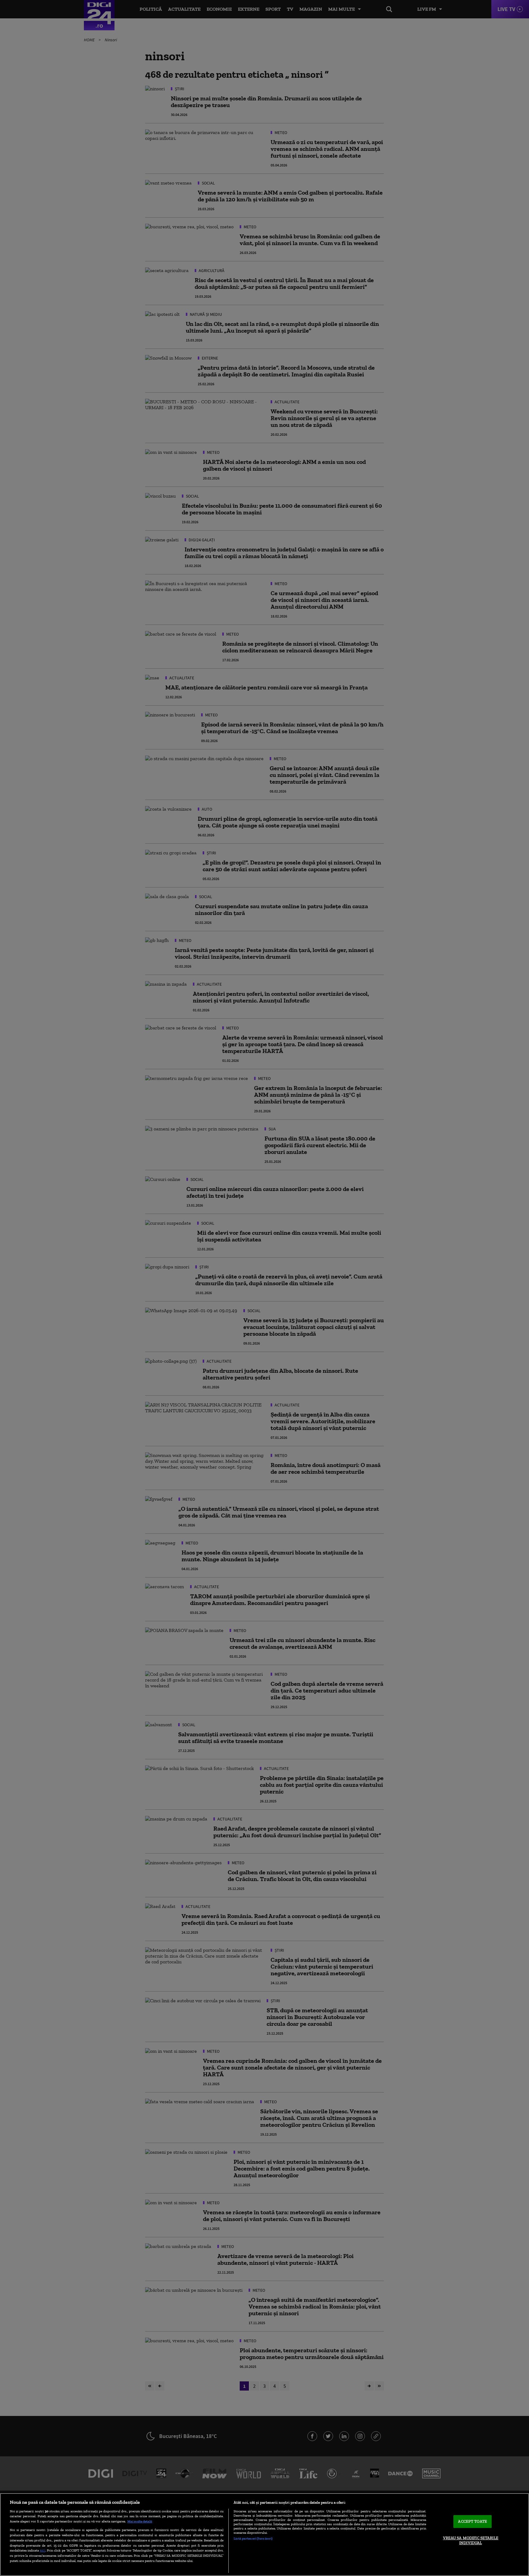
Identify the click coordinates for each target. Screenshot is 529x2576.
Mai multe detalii (140, 2521)
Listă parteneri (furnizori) (253, 2538)
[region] (264, 2535)
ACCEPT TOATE (473, 2522)
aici (43, 2550)
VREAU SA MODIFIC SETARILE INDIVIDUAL (471, 2540)
